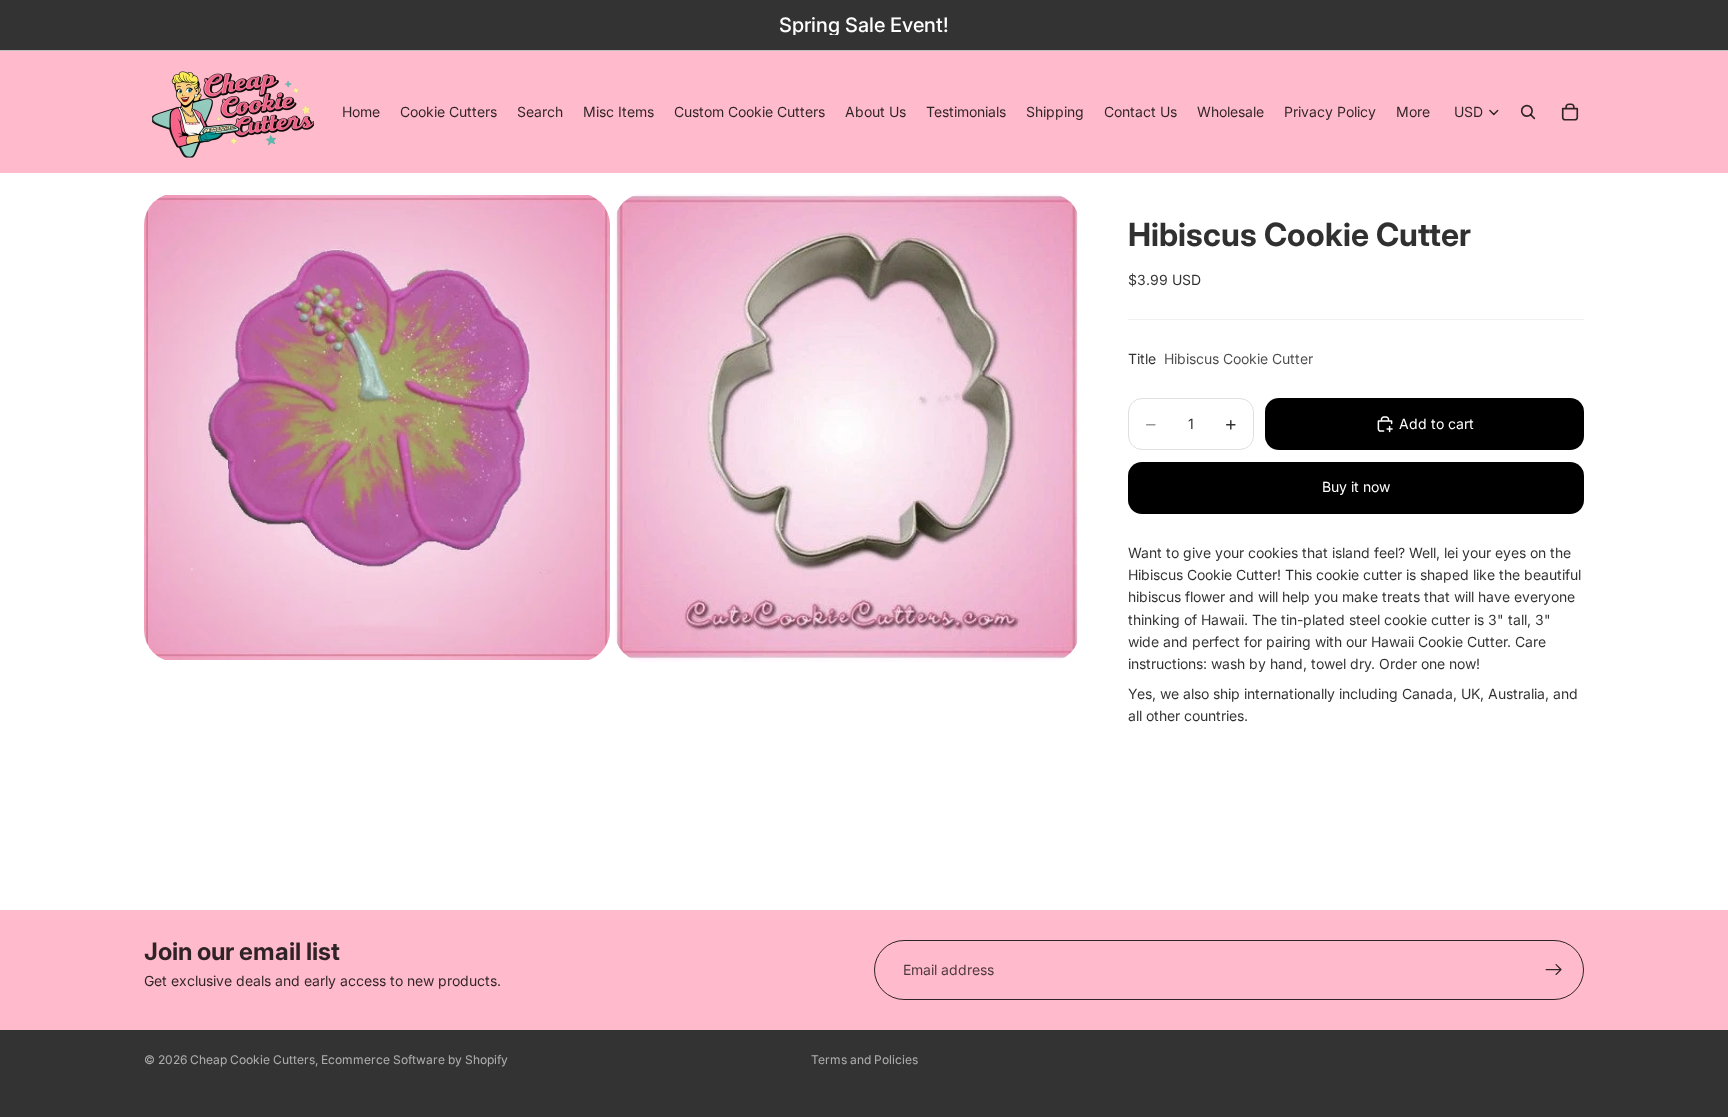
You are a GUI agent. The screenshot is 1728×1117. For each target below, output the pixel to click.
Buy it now (1356, 486)
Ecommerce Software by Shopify (414, 1059)
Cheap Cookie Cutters (252, 1059)
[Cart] (1570, 112)
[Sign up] (1554, 970)
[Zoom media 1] (377, 427)
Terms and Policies (864, 1059)
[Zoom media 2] (847, 427)
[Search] (1528, 112)
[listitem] (1413, 112)
